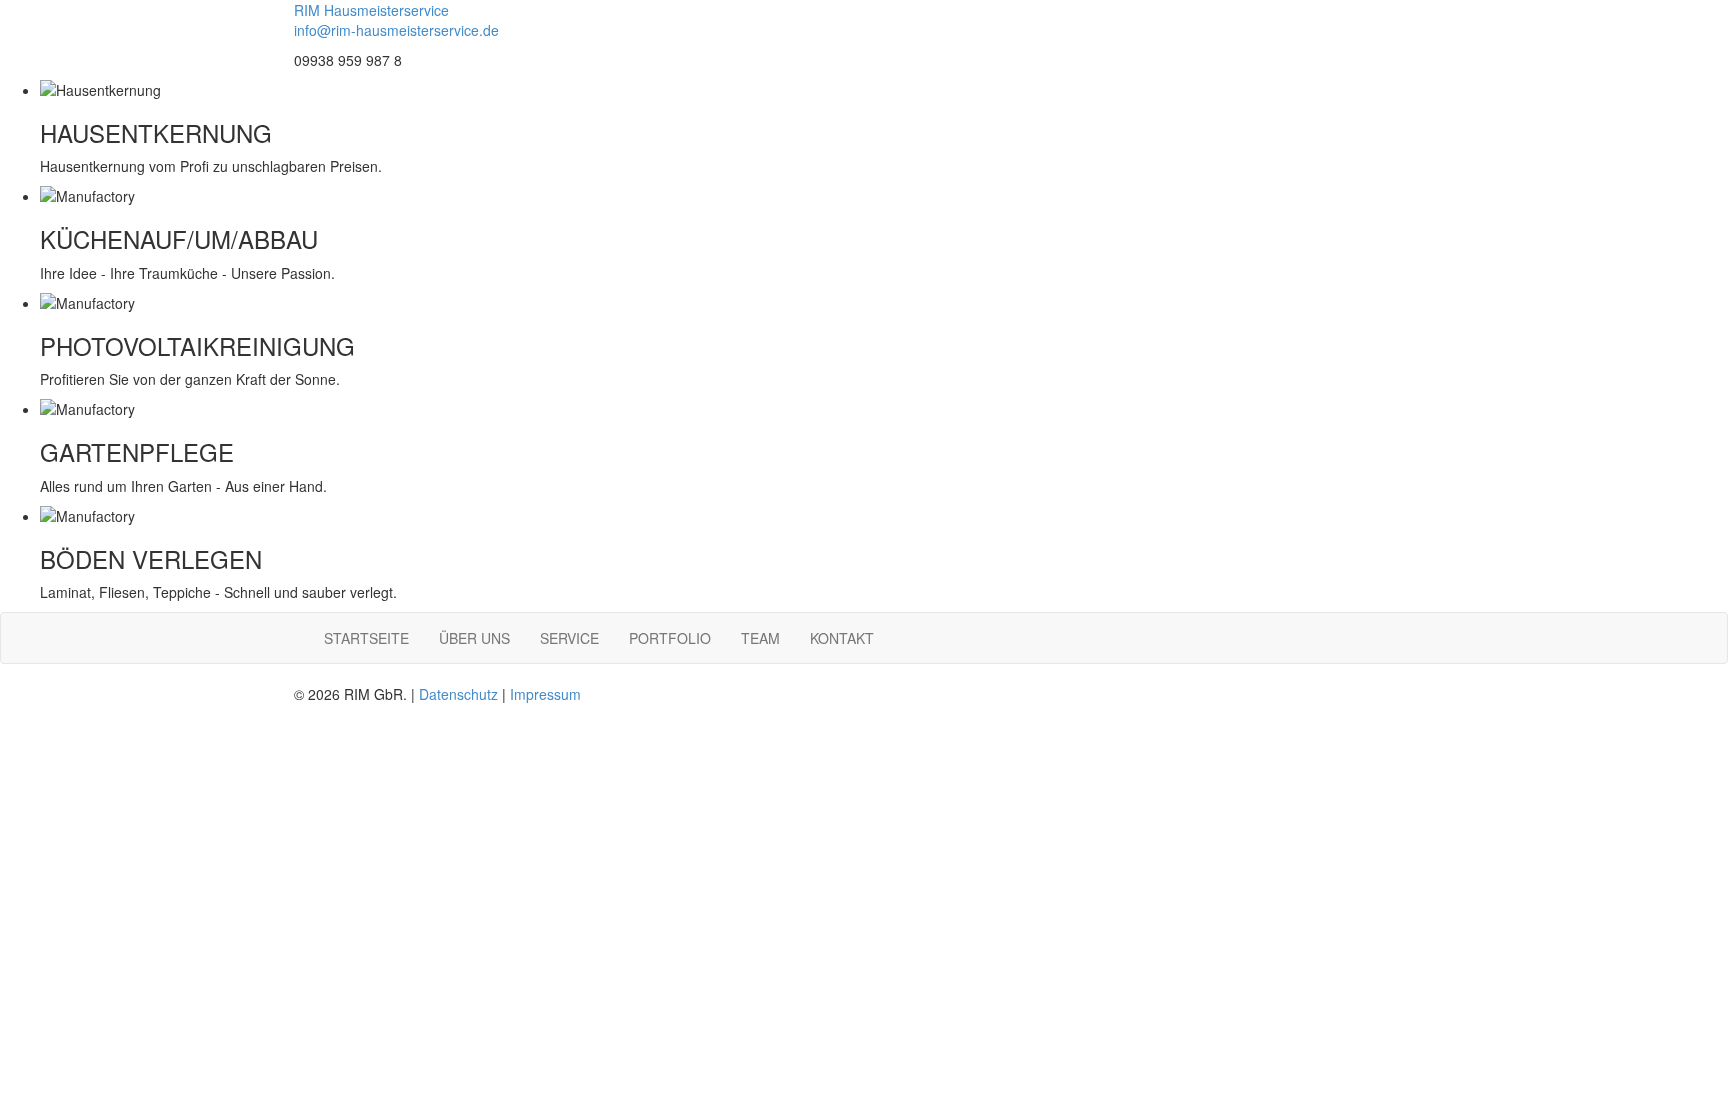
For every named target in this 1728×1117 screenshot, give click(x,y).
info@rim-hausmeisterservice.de (396, 30)
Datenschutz (458, 694)
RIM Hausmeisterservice (371, 10)
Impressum (545, 694)
